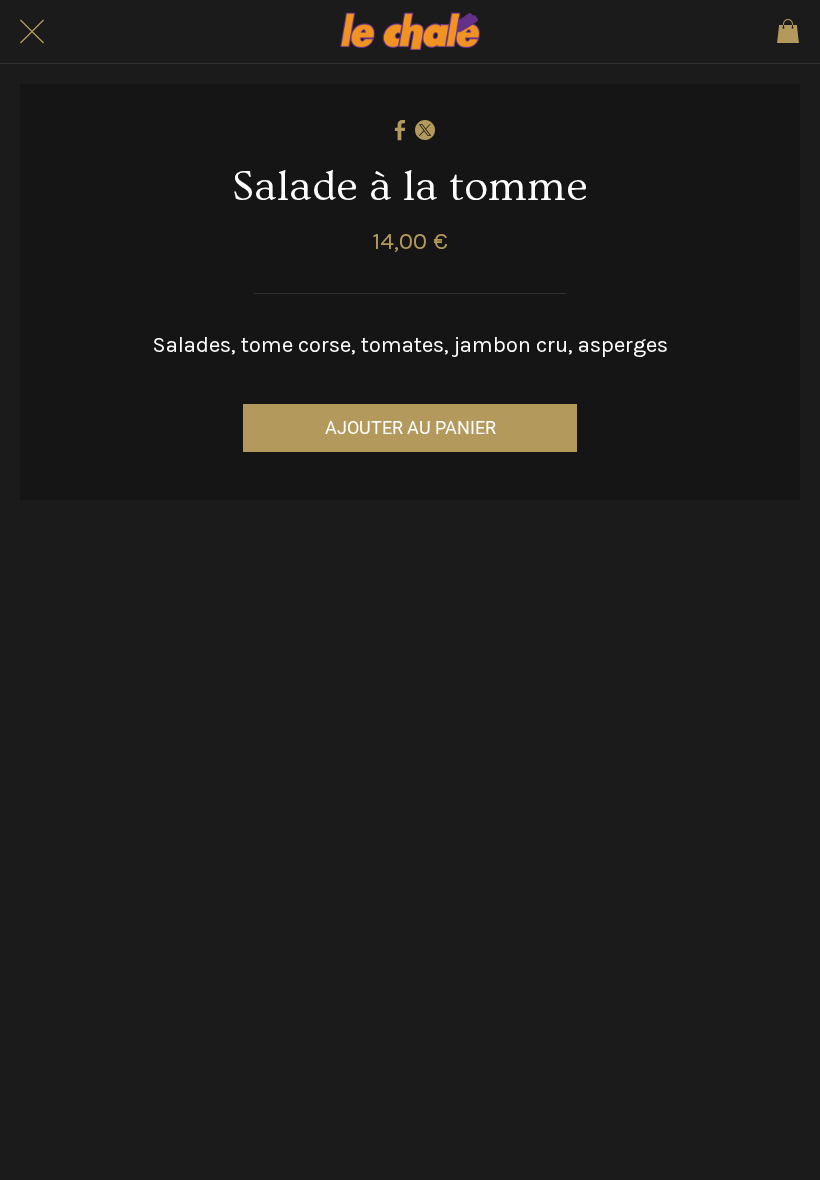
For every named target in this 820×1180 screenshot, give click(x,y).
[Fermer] (32, 32)
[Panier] (788, 32)
